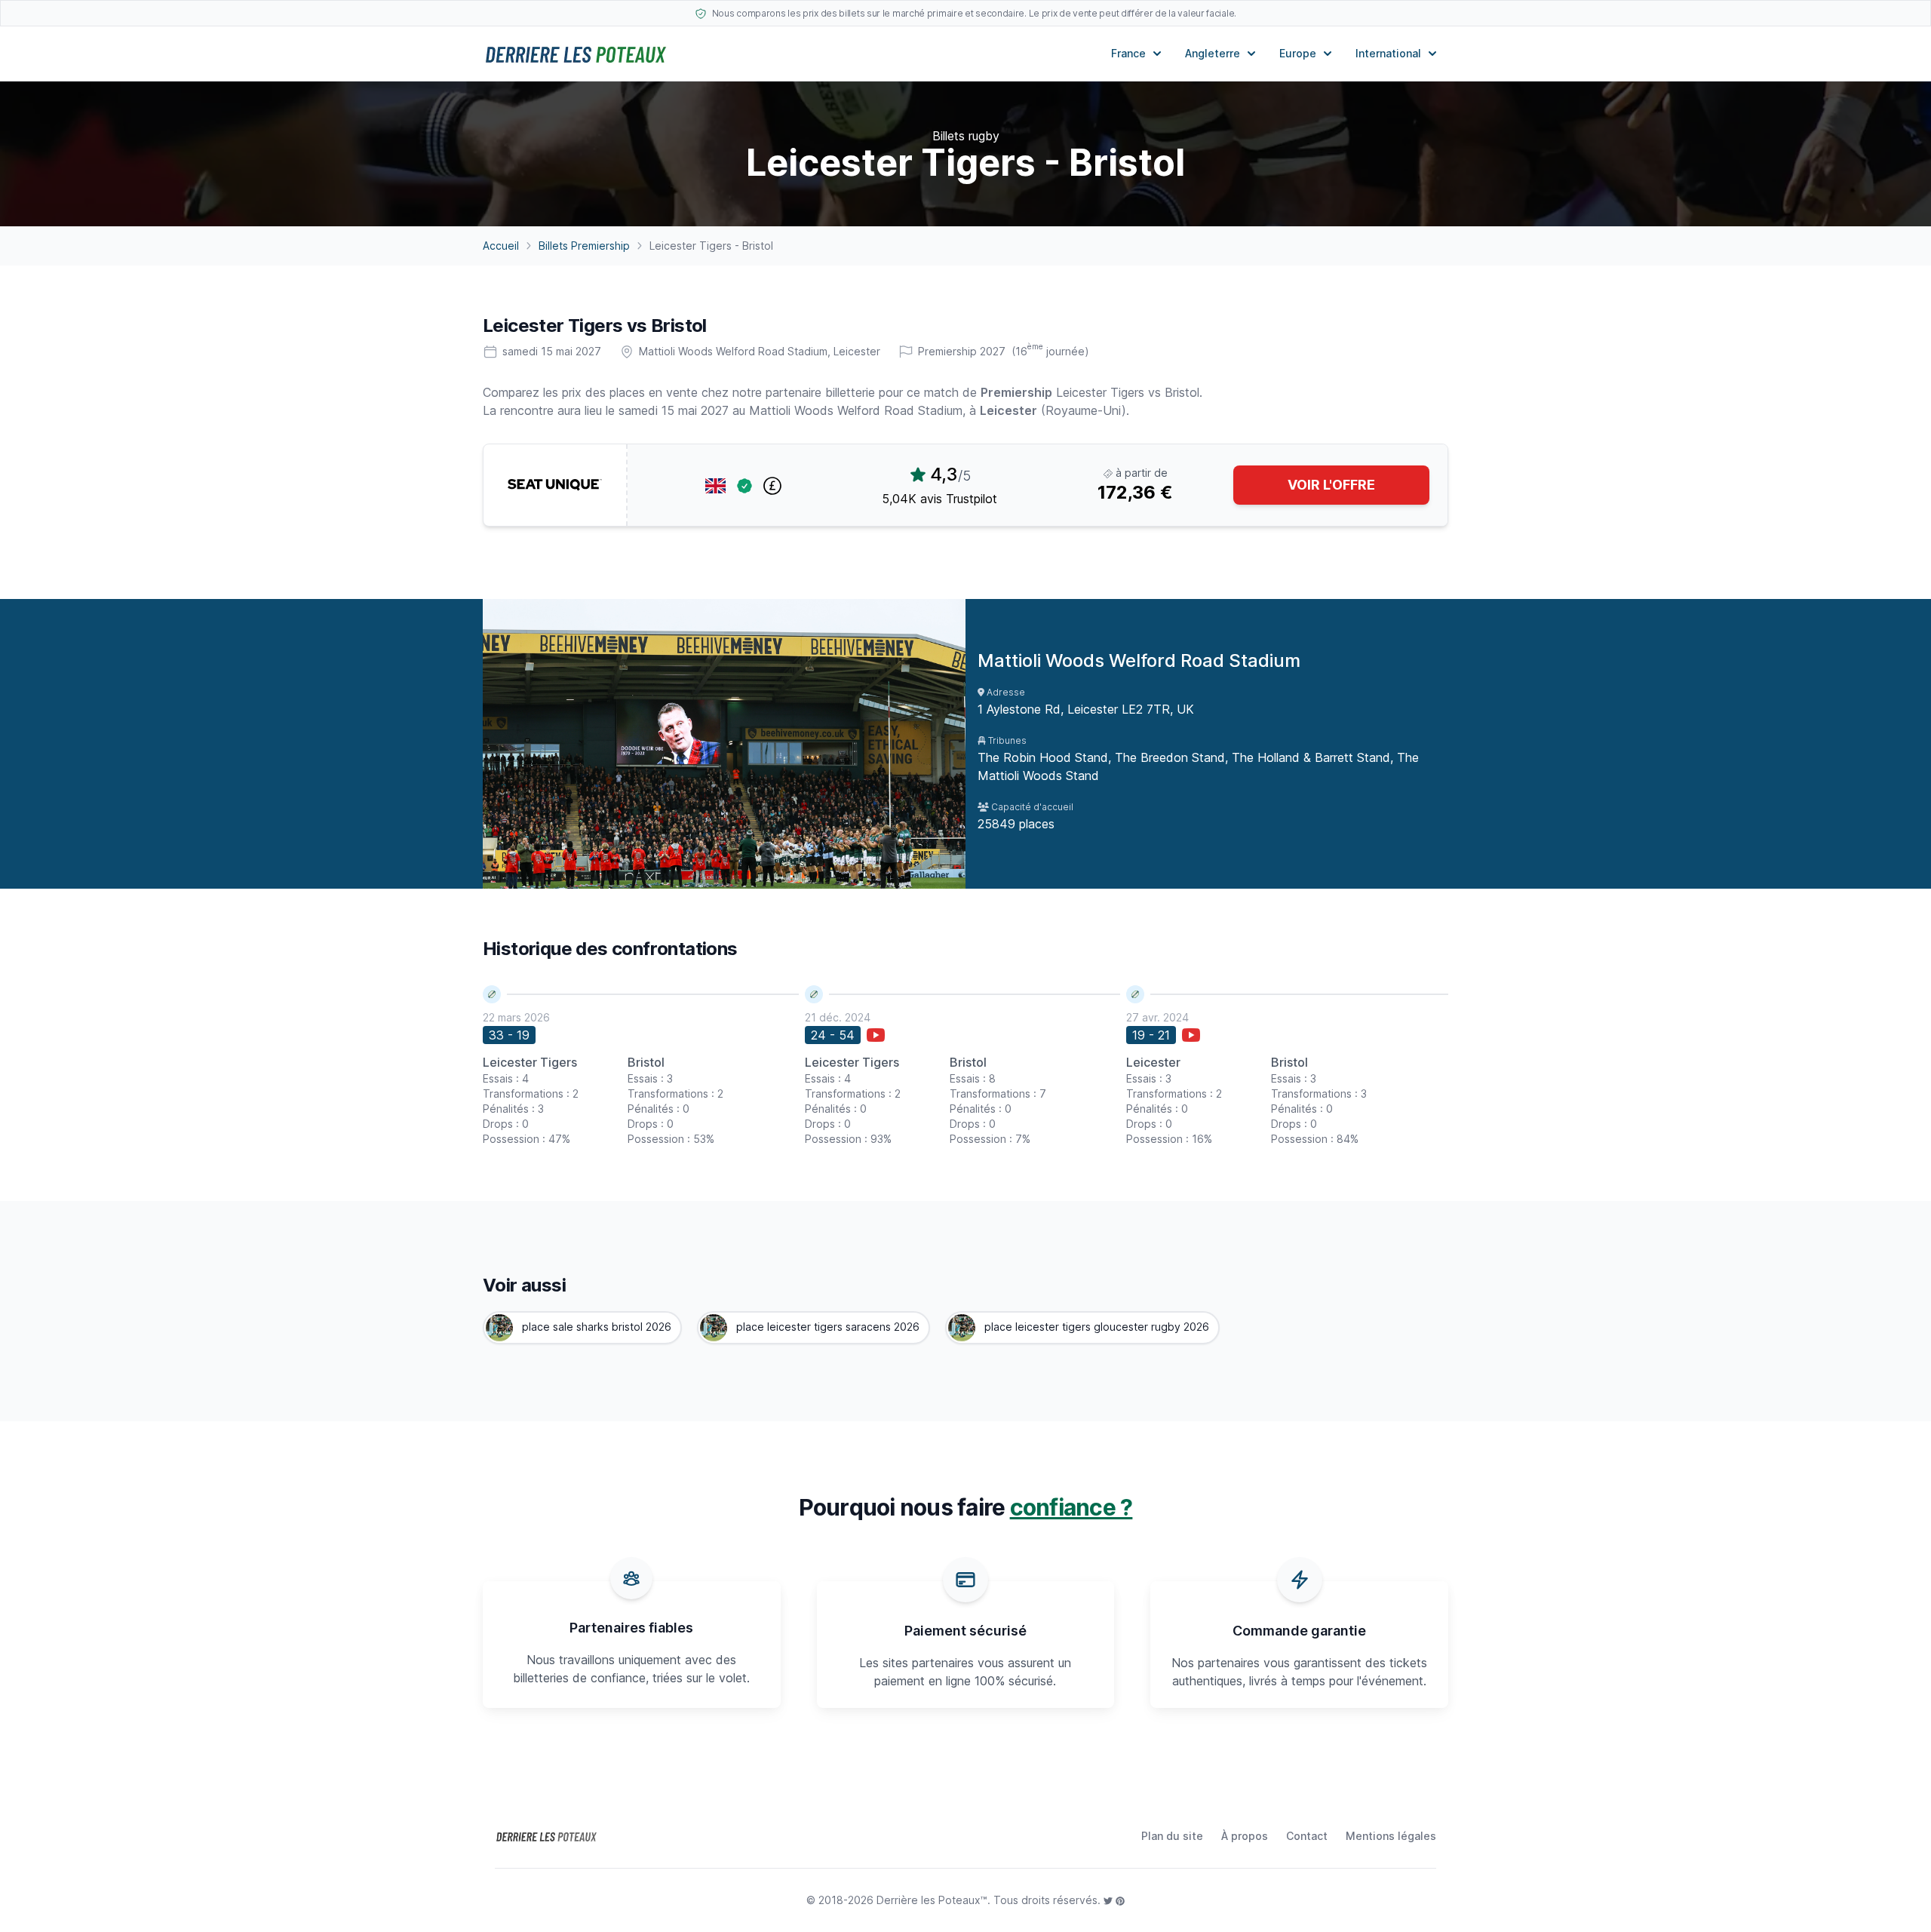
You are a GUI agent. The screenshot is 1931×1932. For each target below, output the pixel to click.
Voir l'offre (1331, 485)
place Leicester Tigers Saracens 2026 (826, 1327)
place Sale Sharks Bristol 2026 (595, 1327)
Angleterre (1213, 53)
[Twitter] (1110, 1900)
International (1388, 53)
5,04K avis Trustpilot (939, 499)
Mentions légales (1391, 1836)
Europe (1298, 53)
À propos (1245, 1836)
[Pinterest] (1120, 1900)
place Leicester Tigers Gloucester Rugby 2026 (1095, 1327)
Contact (1307, 1836)
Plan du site (1172, 1836)
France (1128, 53)
